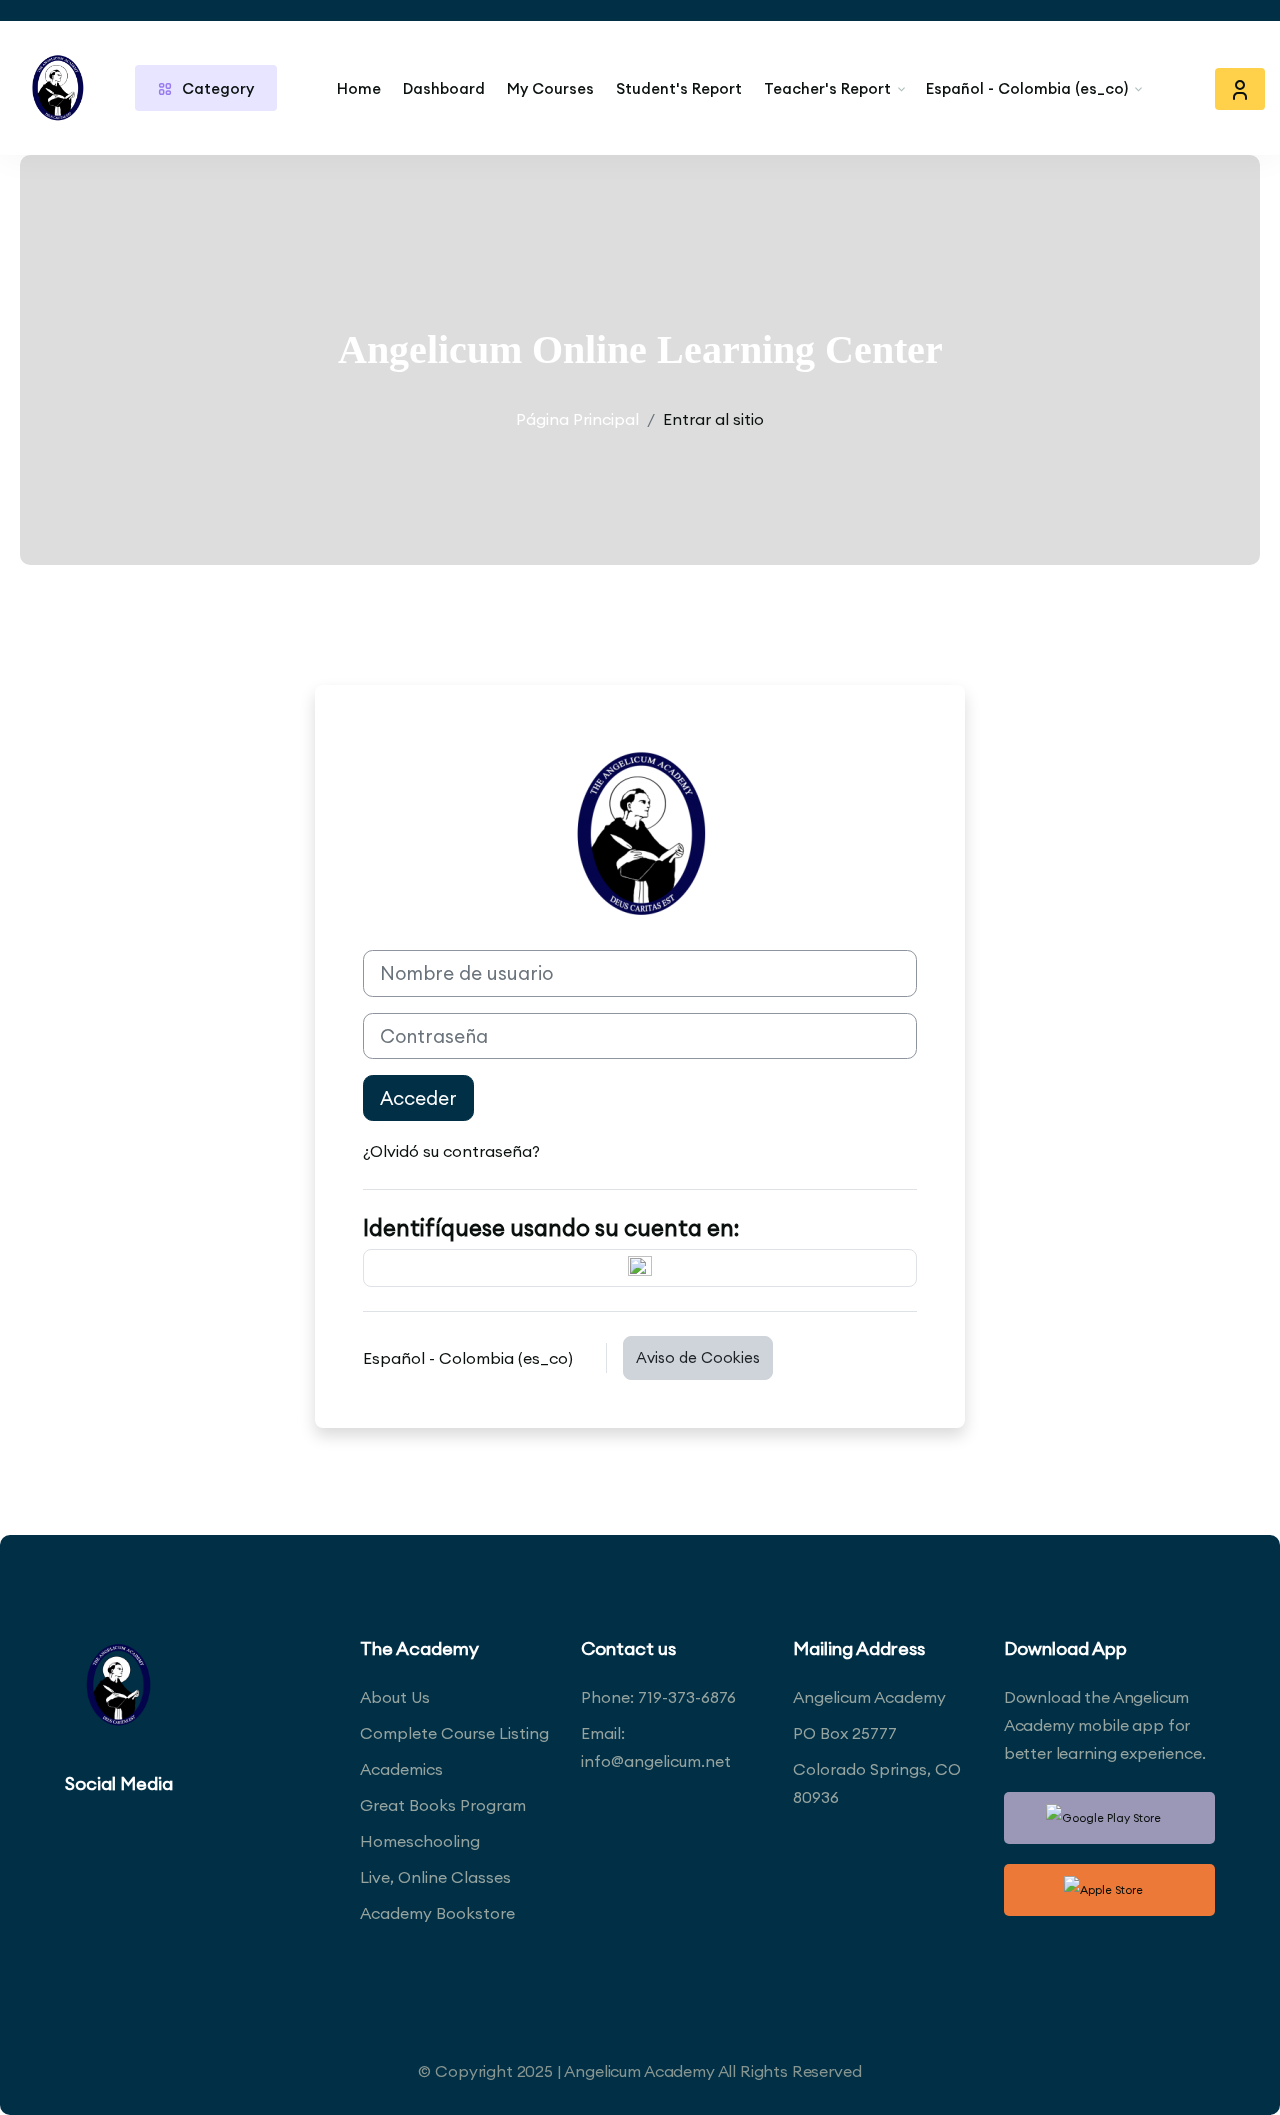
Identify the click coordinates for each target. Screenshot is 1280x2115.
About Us (395, 1697)
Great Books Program (443, 1805)
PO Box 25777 (845, 1733)
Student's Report (679, 88)
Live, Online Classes (435, 1877)
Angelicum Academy (869, 1697)
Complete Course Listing (454, 1733)
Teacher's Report (827, 88)
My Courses (550, 88)
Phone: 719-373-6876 (658, 1697)
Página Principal (577, 419)
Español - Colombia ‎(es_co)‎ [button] (470, 1358)
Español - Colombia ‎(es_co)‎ (1027, 88)
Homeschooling (420, 1841)
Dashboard (444, 88)
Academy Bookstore (437, 1913)
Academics (401, 1769)
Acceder (418, 1098)
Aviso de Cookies (698, 1357)
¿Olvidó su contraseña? (451, 1151)
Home (359, 88)
